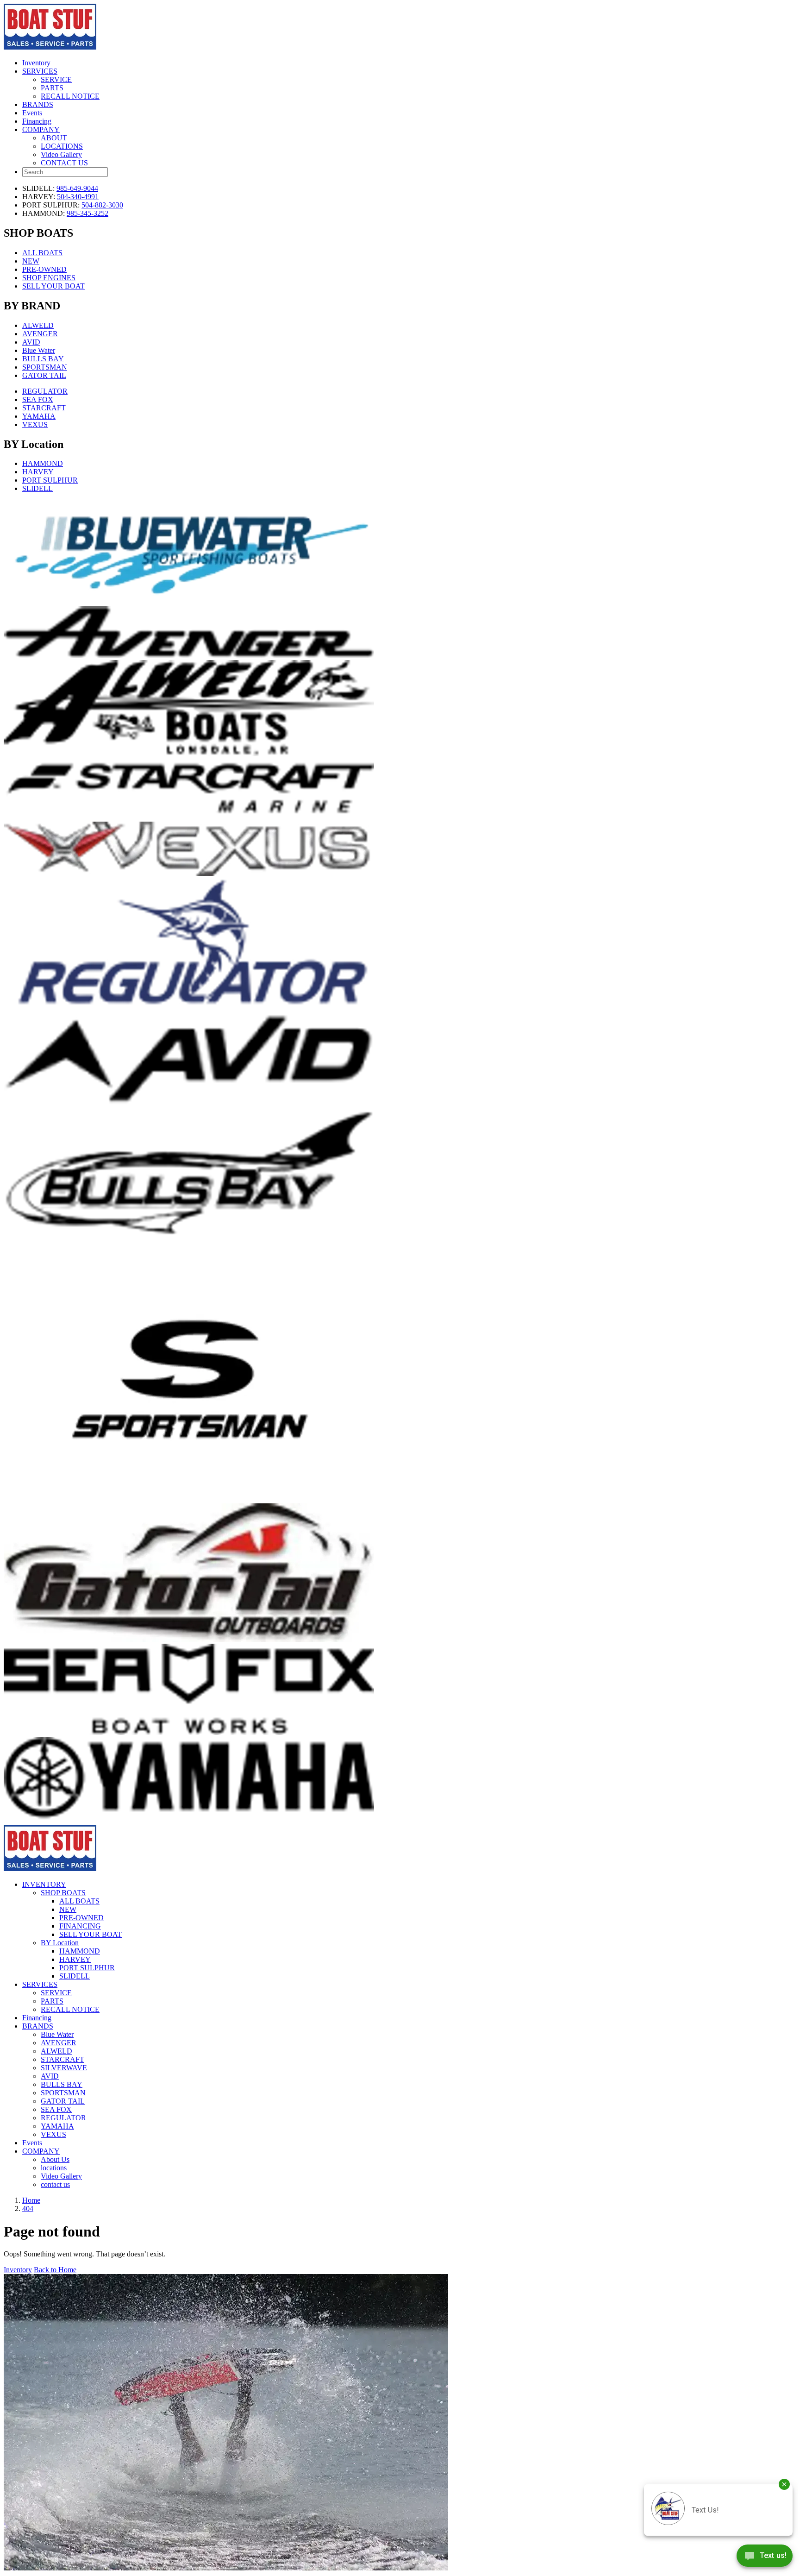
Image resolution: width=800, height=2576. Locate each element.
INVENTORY (44, 1884)
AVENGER (40, 334)
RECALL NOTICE (70, 96)
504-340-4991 (78, 197)
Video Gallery (61, 154)
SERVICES (40, 71)
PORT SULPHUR (50, 480)
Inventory (36, 63)
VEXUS (35, 424)
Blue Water (39, 350)
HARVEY (38, 472)
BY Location (60, 1943)
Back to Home (55, 2270)
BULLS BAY (43, 359)
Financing (37, 121)
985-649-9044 (77, 188)
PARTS (52, 88)
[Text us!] (765, 2557)
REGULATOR (45, 391)
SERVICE (56, 79)
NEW (31, 261)
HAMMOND (43, 463)
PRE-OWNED (44, 269)
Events (32, 113)
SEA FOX (38, 399)
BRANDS (38, 104)
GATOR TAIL (44, 375)
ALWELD (38, 325)
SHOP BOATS (63, 1893)
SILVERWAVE (64, 2068)
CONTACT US (64, 163)
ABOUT (54, 138)
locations (54, 2168)
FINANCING (80, 1926)
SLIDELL (37, 488)
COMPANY (41, 129)
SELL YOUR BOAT (53, 286)
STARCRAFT (44, 408)
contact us (55, 2184)
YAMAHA (39, 416)
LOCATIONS (62, 146)
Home (31, 2200)
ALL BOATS (42, 253)
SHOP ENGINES (49, 278)
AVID (31, 342)
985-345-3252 (87, 213)
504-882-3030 (102, 205)
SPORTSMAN (45, 367)
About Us (55, 2159)
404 (28, 2208)
